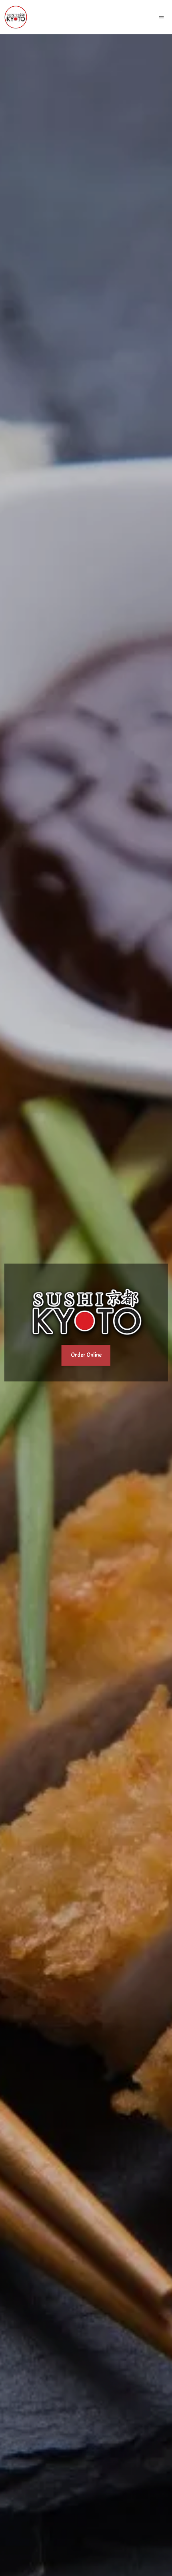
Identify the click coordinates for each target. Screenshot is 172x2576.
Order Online (86, 1355)
